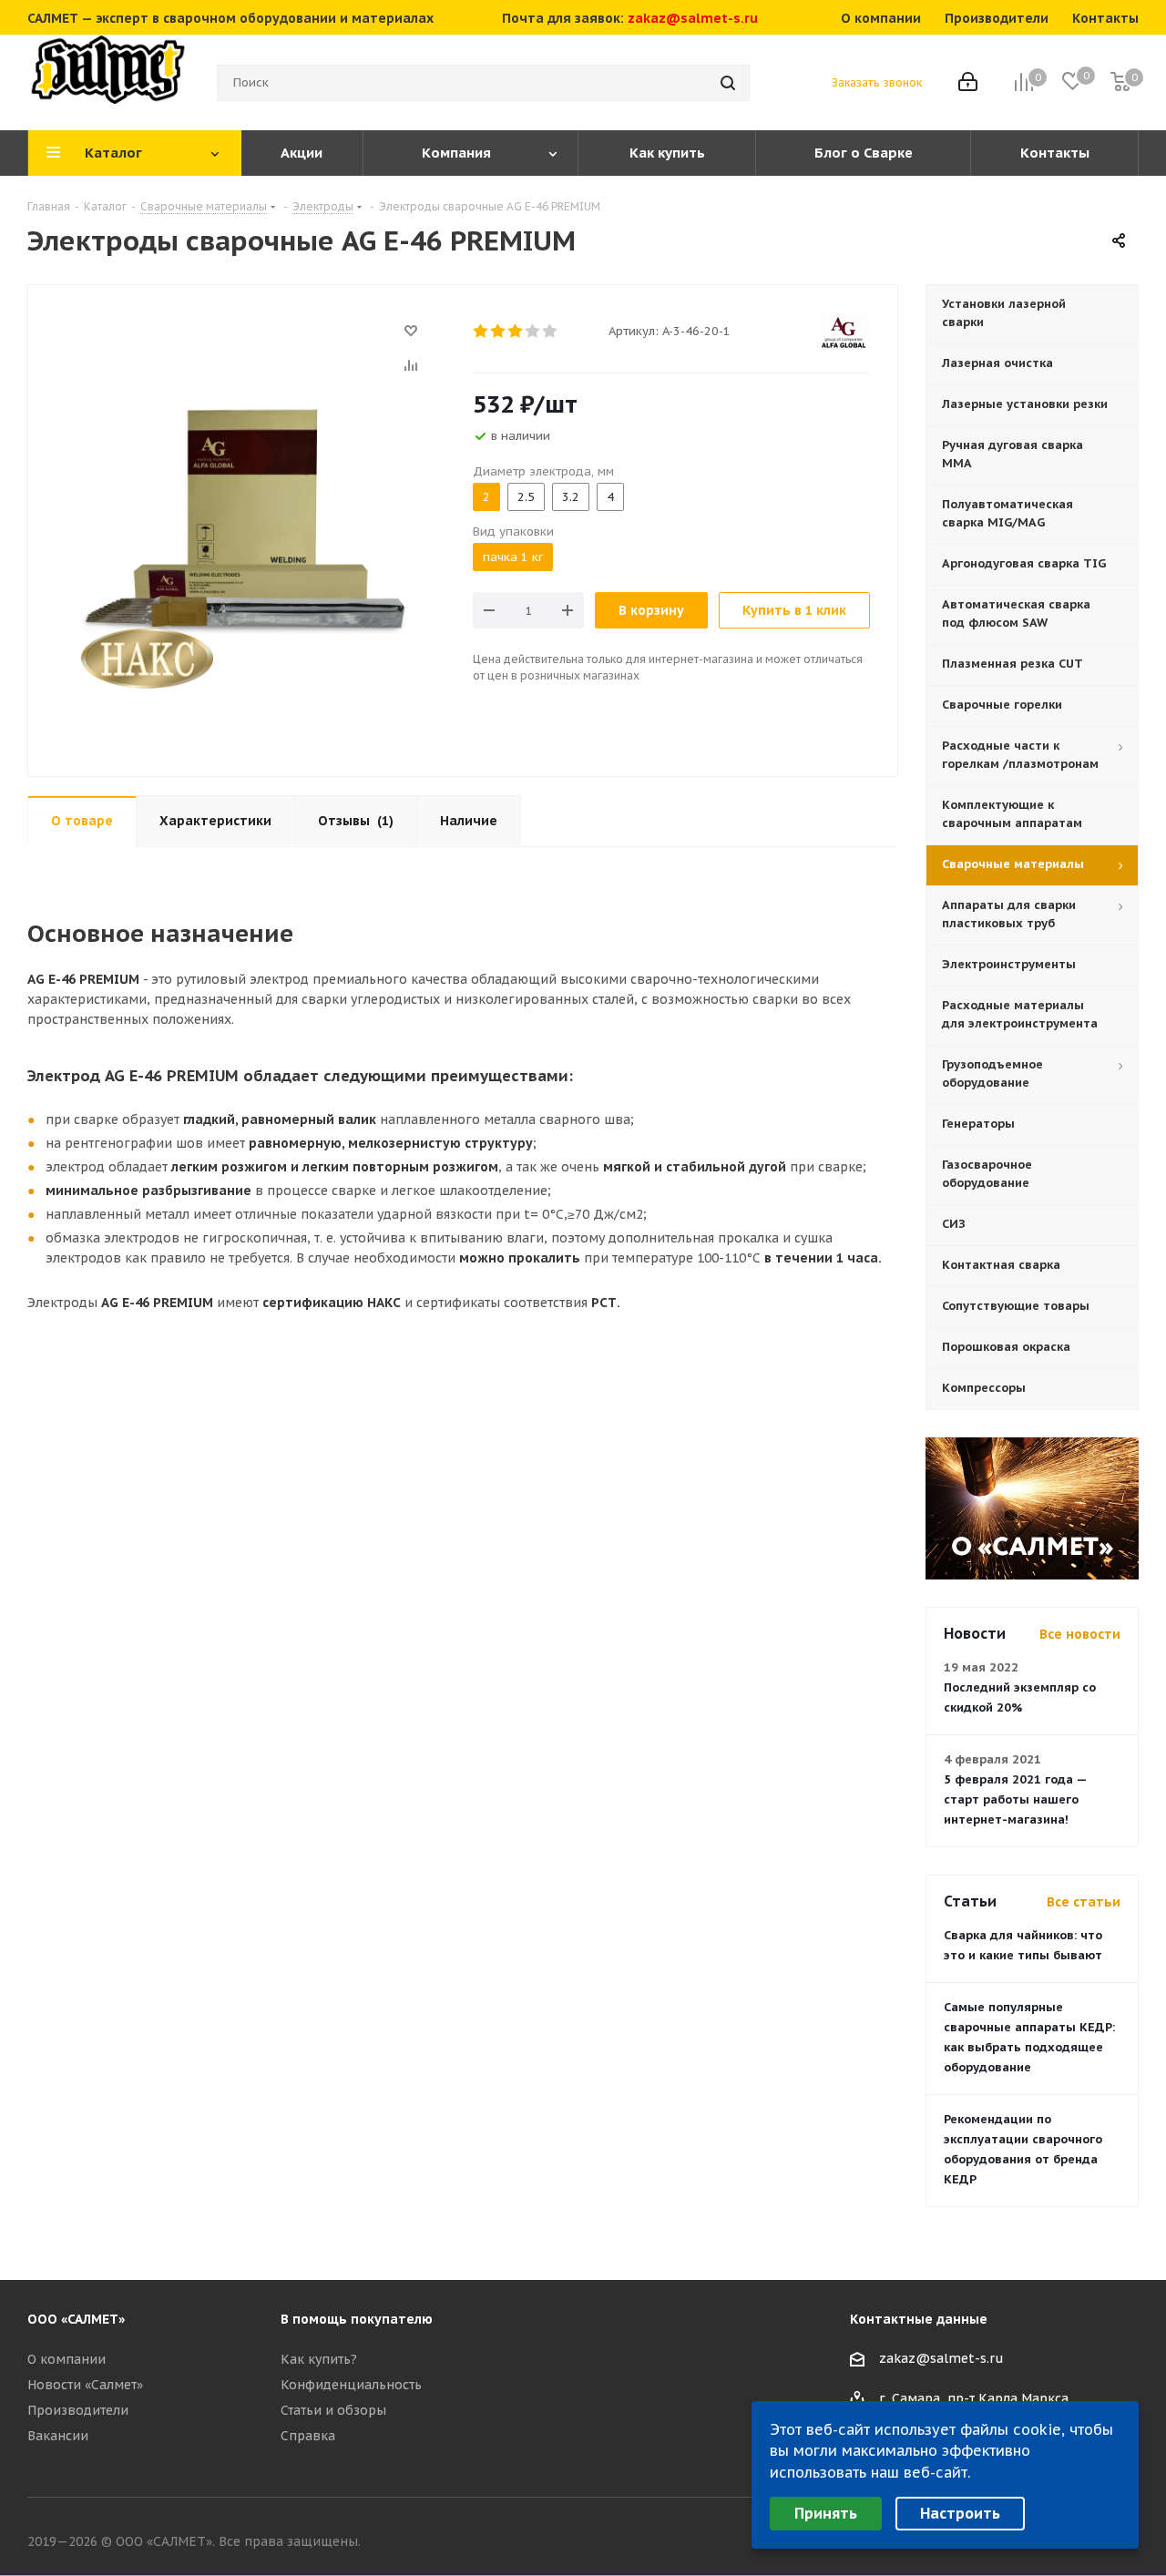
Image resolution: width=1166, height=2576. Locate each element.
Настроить (960, 2513)
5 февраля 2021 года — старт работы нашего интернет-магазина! (1015, 1799)
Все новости (1080, 1634)
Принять (826, 2513)
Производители (78, 2410)
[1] (481, 332)
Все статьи (1084, 1902)
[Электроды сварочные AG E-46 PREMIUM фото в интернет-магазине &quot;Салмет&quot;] (245, 523)
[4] (533, 332)
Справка (308, 2436)
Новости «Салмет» (85, 2385)
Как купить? (319, 2359)
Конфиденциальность (351, 2385)
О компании (66, 2359)
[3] (516, 332)
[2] (499, 332)
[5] (551, 332)
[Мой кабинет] (968, 83)
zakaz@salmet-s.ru (693, 18)
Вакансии (58, 2436)
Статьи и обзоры (333, 2410)
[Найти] (728, 83)
